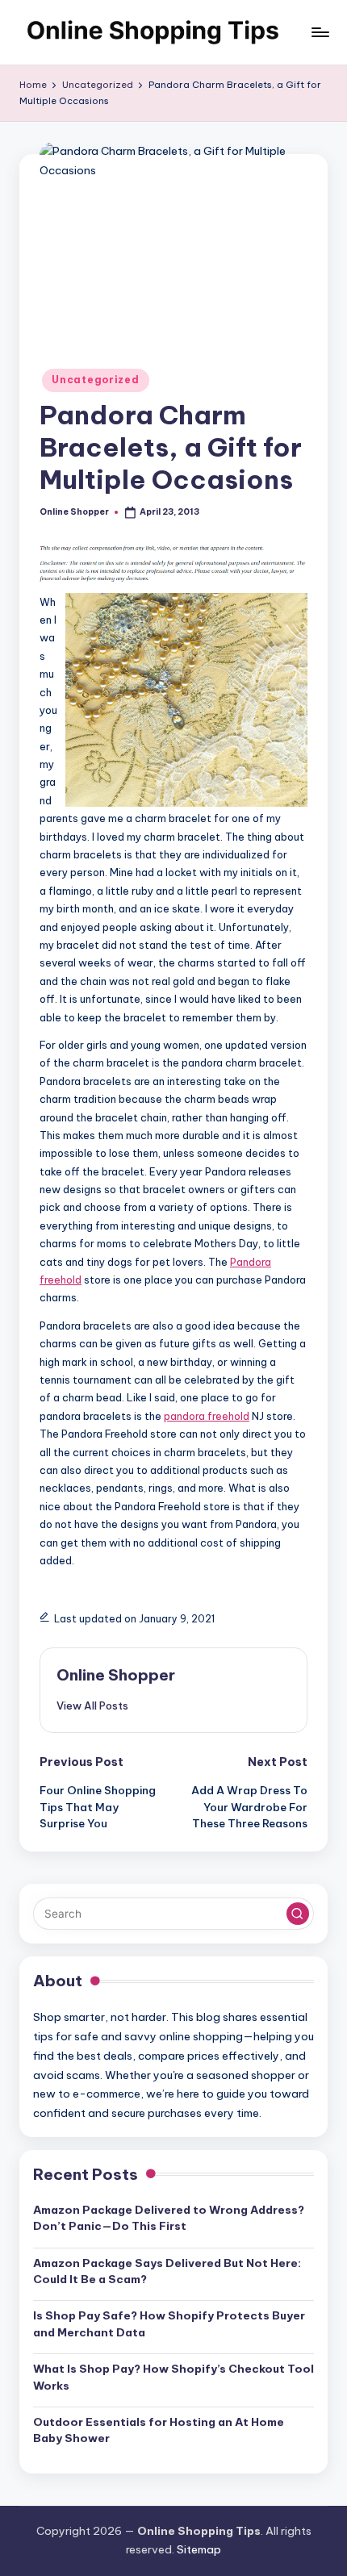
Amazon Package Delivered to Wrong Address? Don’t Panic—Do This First (169, 2218)
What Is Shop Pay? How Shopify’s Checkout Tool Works (173, 2377)
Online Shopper (116, 1675)
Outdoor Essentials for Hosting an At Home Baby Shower (159, 2430)
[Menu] (320, 32)
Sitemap (199, 2549)
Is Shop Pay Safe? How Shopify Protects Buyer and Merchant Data (169, 2323)
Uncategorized (95, 380)
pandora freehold (207, 1416)
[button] (92, 1706)
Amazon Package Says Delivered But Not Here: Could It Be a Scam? (167, 2271)
